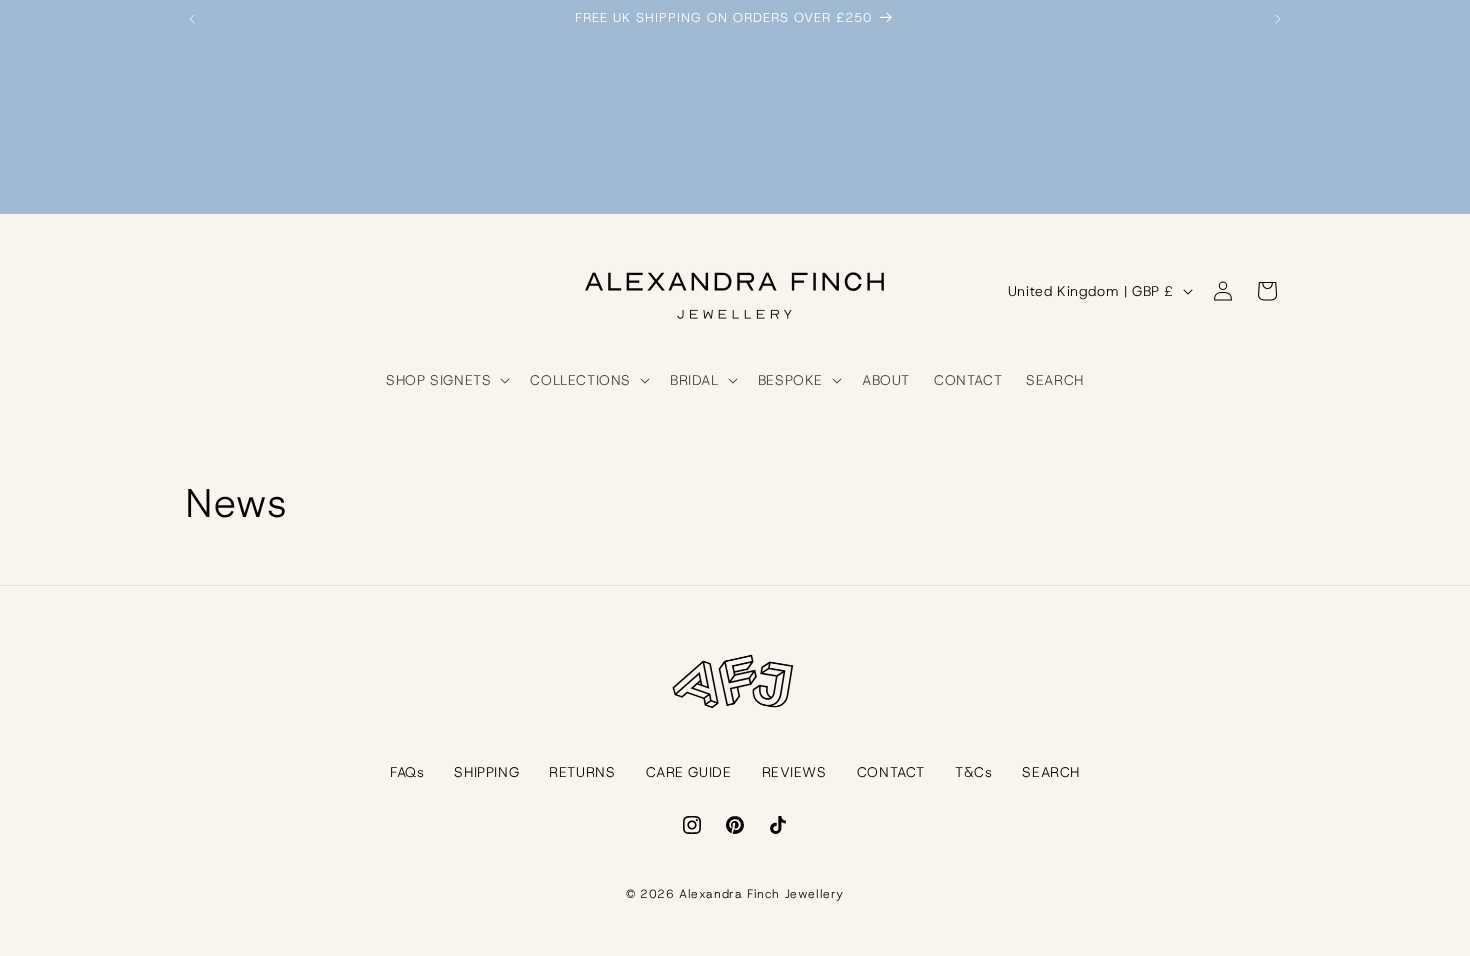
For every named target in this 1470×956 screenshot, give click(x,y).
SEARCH (1051, 772)
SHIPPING (486, 772)
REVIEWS (794, 772)
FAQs (407, 772)
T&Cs (973, 772)
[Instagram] (692, 825)
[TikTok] (778, 825)
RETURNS (582, 772)
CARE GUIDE (689, 772)
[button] (446, 380)
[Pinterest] (735, 825)
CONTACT (891, 772)
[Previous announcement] (192, 19)
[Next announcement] (1278, 19)
